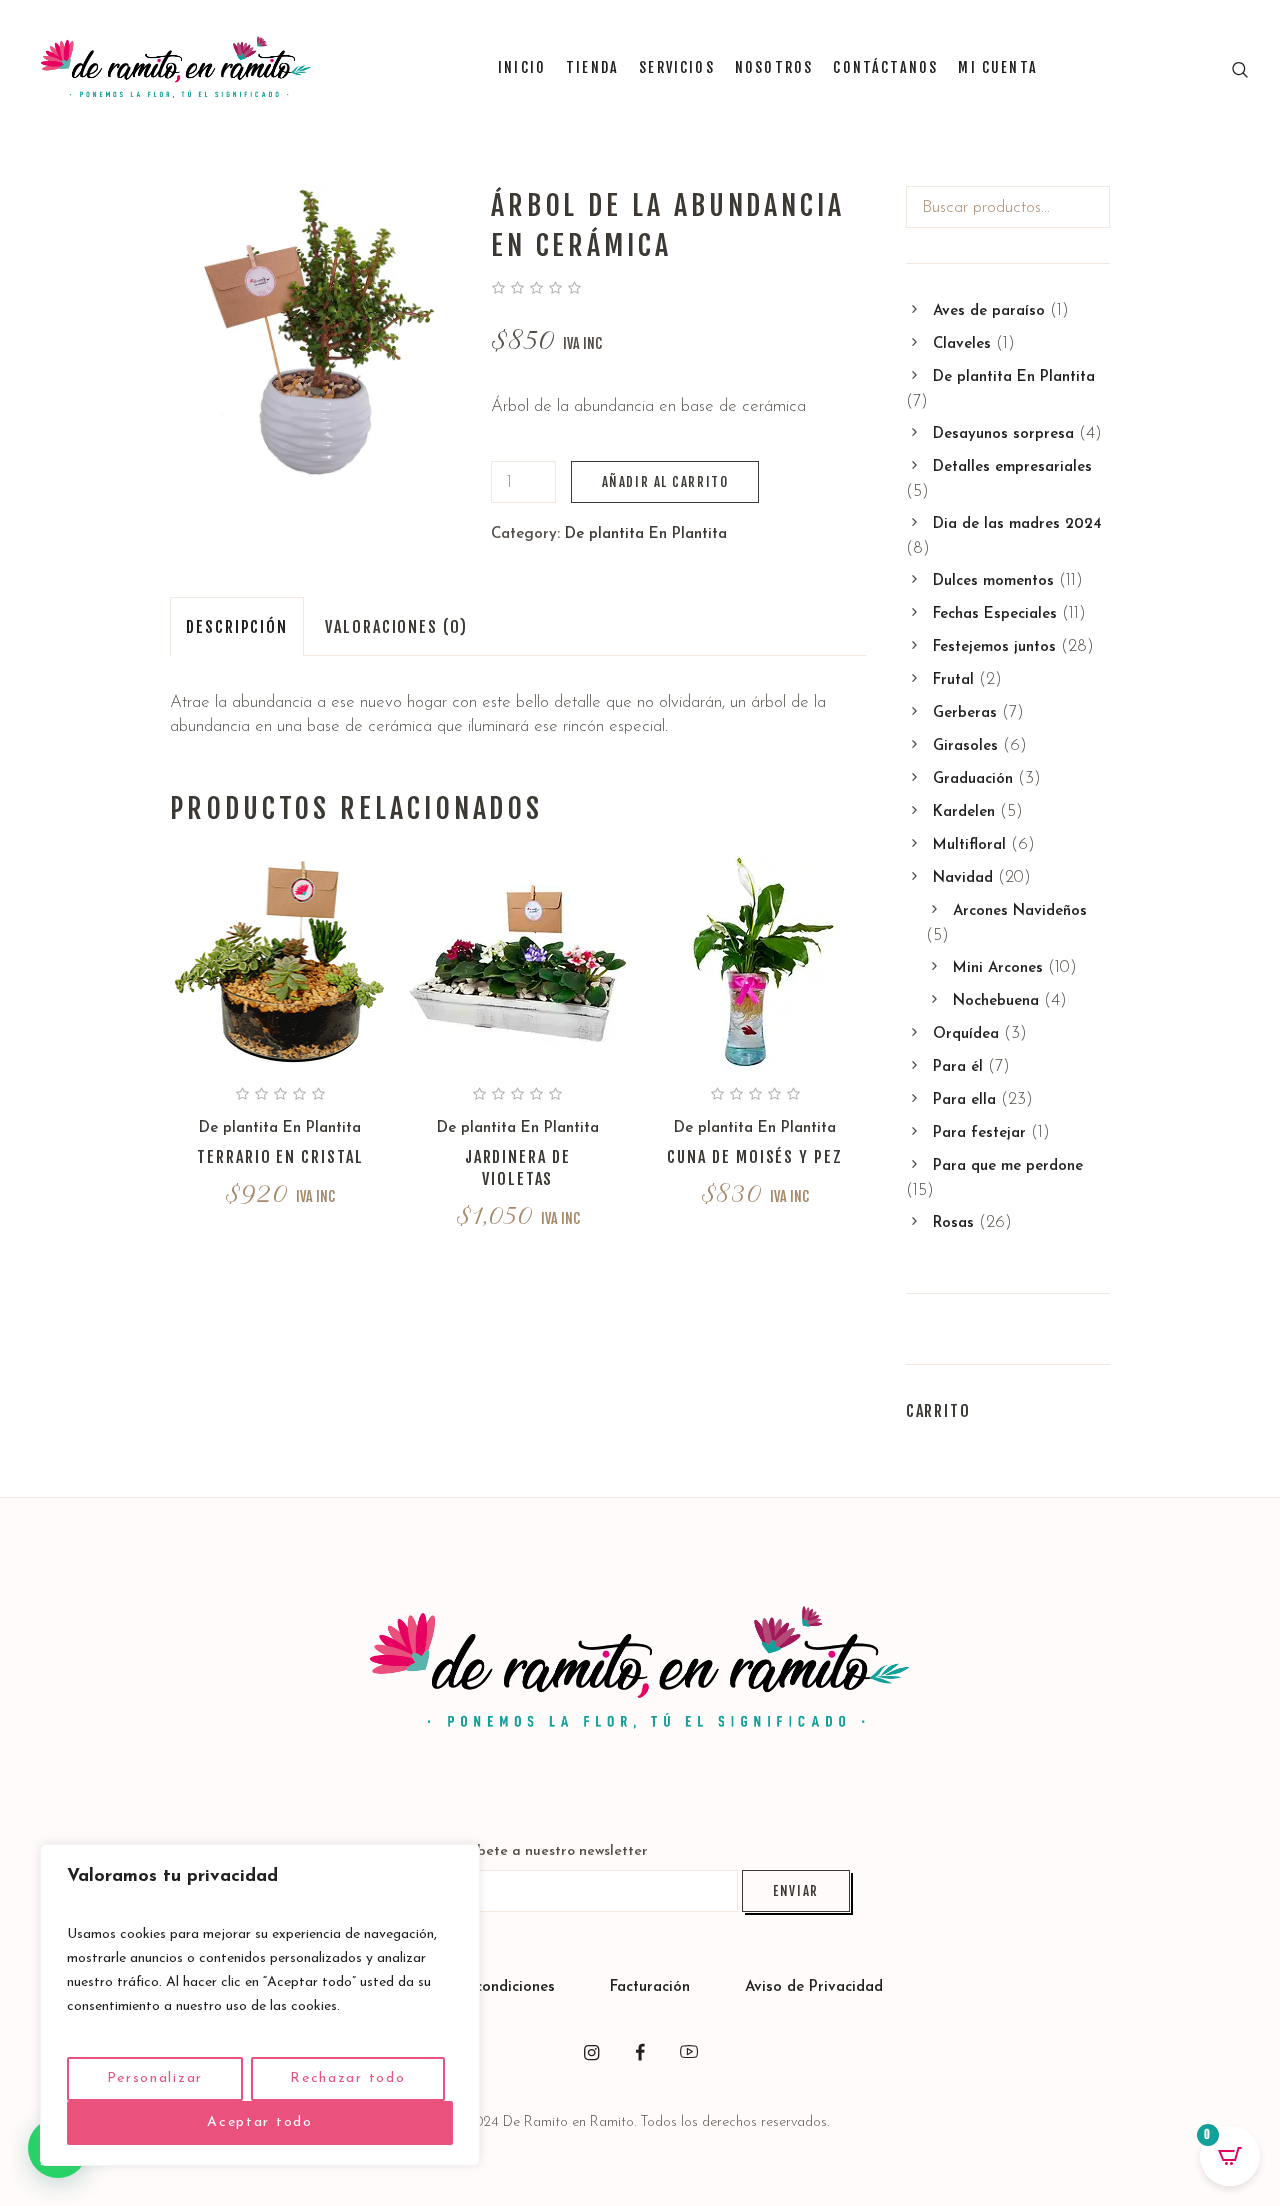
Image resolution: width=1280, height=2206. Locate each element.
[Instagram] (591, 2053)
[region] (260, 2005)
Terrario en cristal (280, 1157)
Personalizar (155, 2078)
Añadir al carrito (665, 482)
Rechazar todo (347, 2078)
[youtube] (689, 2053)
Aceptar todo (259, 2122)
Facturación (652, 1987)
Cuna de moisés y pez (754, 1157)
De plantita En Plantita (646, 534)
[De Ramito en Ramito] (640, 1668)
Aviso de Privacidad (814, 1987)
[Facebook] (640, 2053)
